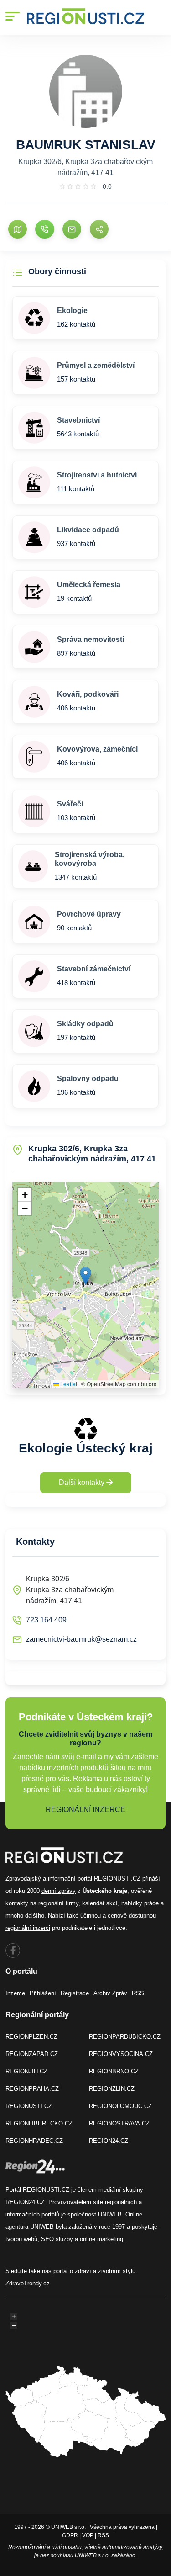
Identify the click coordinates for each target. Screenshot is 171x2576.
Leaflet (68, 1384)
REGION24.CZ (109, 2141)
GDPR (70, 2535)
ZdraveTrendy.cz (28, 2283)
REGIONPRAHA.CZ (32, 2089)
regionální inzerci (28, 1928)
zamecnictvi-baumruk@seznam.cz (81, 1639)
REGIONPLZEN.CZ (31, 2037)
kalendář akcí (100, 1903)
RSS (138, 1993)
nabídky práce (140, 1903)
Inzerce (15, 1993)
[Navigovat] (18, 229)
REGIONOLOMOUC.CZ (120, 2106)
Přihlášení (43, 1993)
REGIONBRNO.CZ (114, 2071)
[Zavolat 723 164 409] (44, 229)
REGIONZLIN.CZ (112, 2089)
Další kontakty (83, 1482)
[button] (85, 1276)
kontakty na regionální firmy (42, 1903)
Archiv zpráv (110, 1993)
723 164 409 (46, 1620)
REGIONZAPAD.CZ (32, 2054)
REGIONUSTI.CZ (29, 2106)
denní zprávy (59, 1891)
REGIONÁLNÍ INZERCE (85, 1810)
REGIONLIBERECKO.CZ (39, 2123)
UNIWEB (110, 2214)
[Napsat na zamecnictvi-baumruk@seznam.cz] (72, 229)
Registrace (75, 1993)
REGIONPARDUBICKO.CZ (125, 2037)
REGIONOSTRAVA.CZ (119, 2123)
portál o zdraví (72, 2271)
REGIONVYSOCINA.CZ (121, 2054)
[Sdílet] (99, 229)
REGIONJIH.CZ (26, 2071)
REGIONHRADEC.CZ (34, 2141)
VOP (88, 2535)
